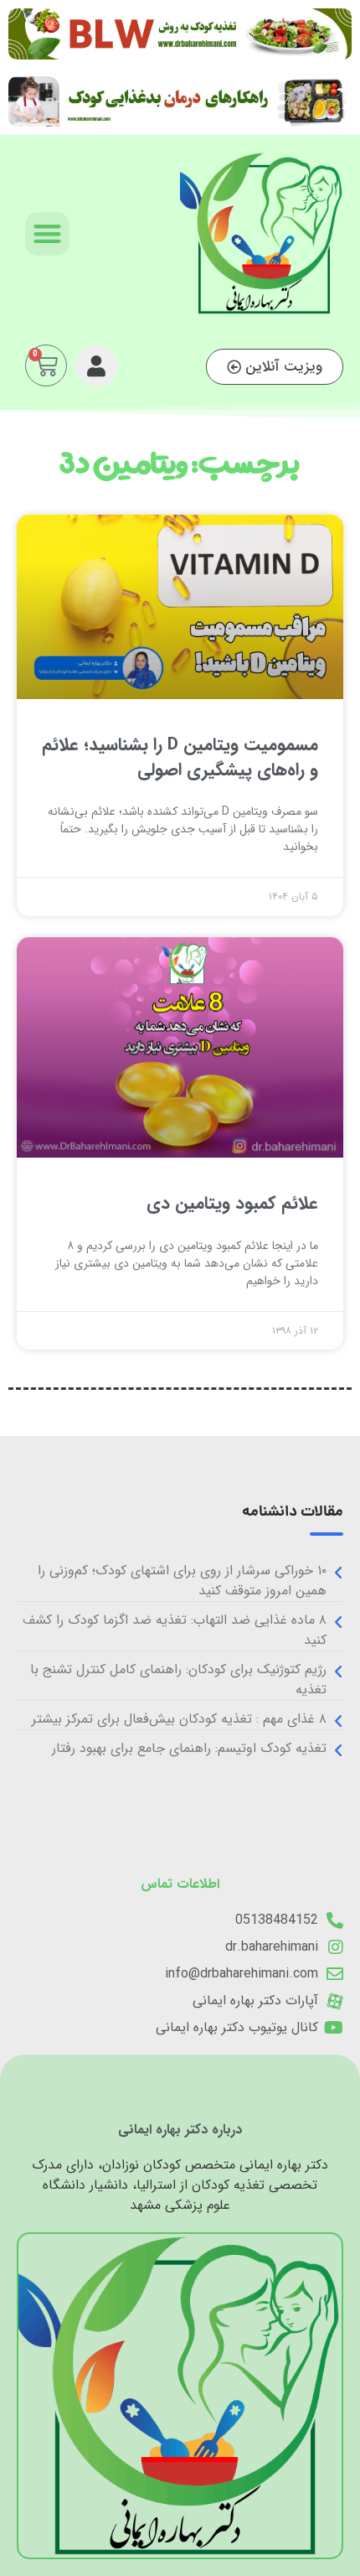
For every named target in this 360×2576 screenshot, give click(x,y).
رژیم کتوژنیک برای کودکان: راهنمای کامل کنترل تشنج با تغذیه (178, 1679)
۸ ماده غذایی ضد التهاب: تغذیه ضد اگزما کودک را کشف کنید (175, 1630)
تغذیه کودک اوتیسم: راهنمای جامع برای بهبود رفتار (189, 1748)
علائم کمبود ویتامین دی (232, 1203)
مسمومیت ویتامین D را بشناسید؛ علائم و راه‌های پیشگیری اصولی (180, 757)
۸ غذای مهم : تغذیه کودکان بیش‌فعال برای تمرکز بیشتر (179, 1719)
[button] (47, 234)
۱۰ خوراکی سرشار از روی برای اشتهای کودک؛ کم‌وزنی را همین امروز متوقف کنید (182, 1581)
